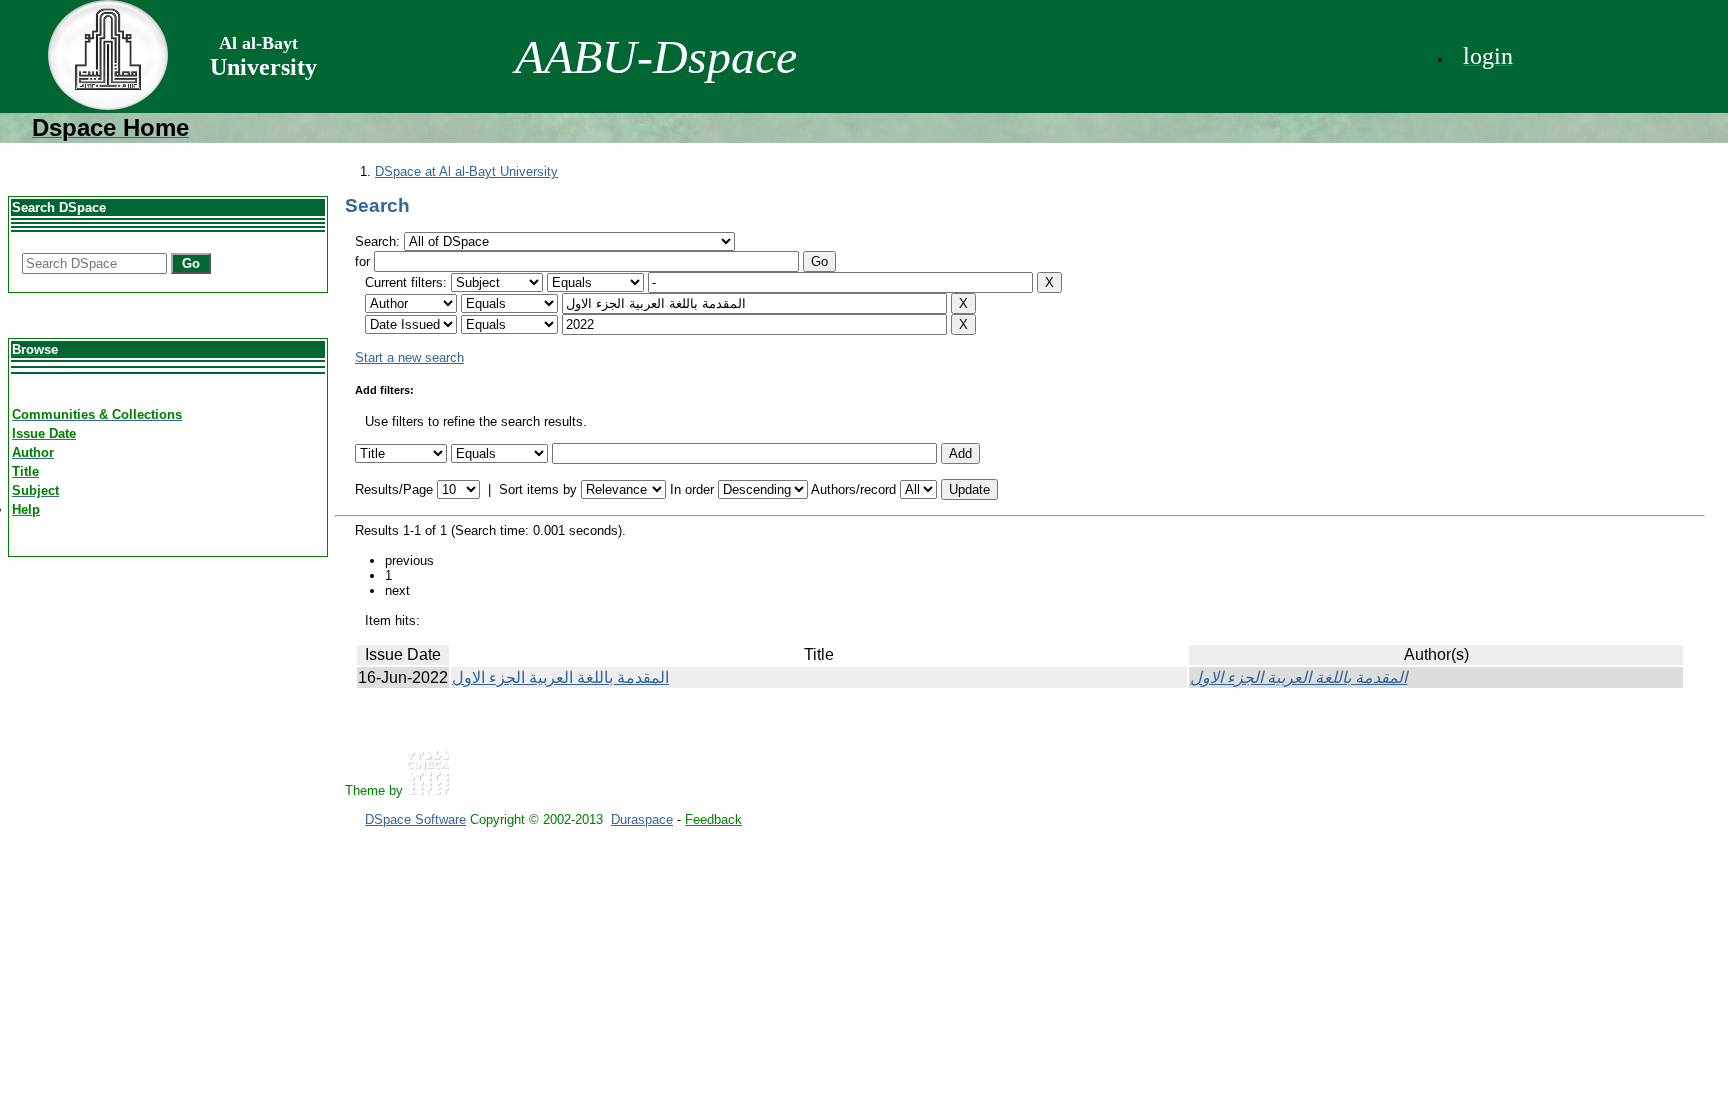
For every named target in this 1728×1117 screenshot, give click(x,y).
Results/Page (394, 489)
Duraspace (642, 819)
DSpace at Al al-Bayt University (466, 171)
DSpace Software (415, 819)
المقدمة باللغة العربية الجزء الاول (560, 677)
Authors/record (853, 489)
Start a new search (409, 357)
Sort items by (538, 489)
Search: (379, 241)
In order (692, 489)
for (362, 261)
